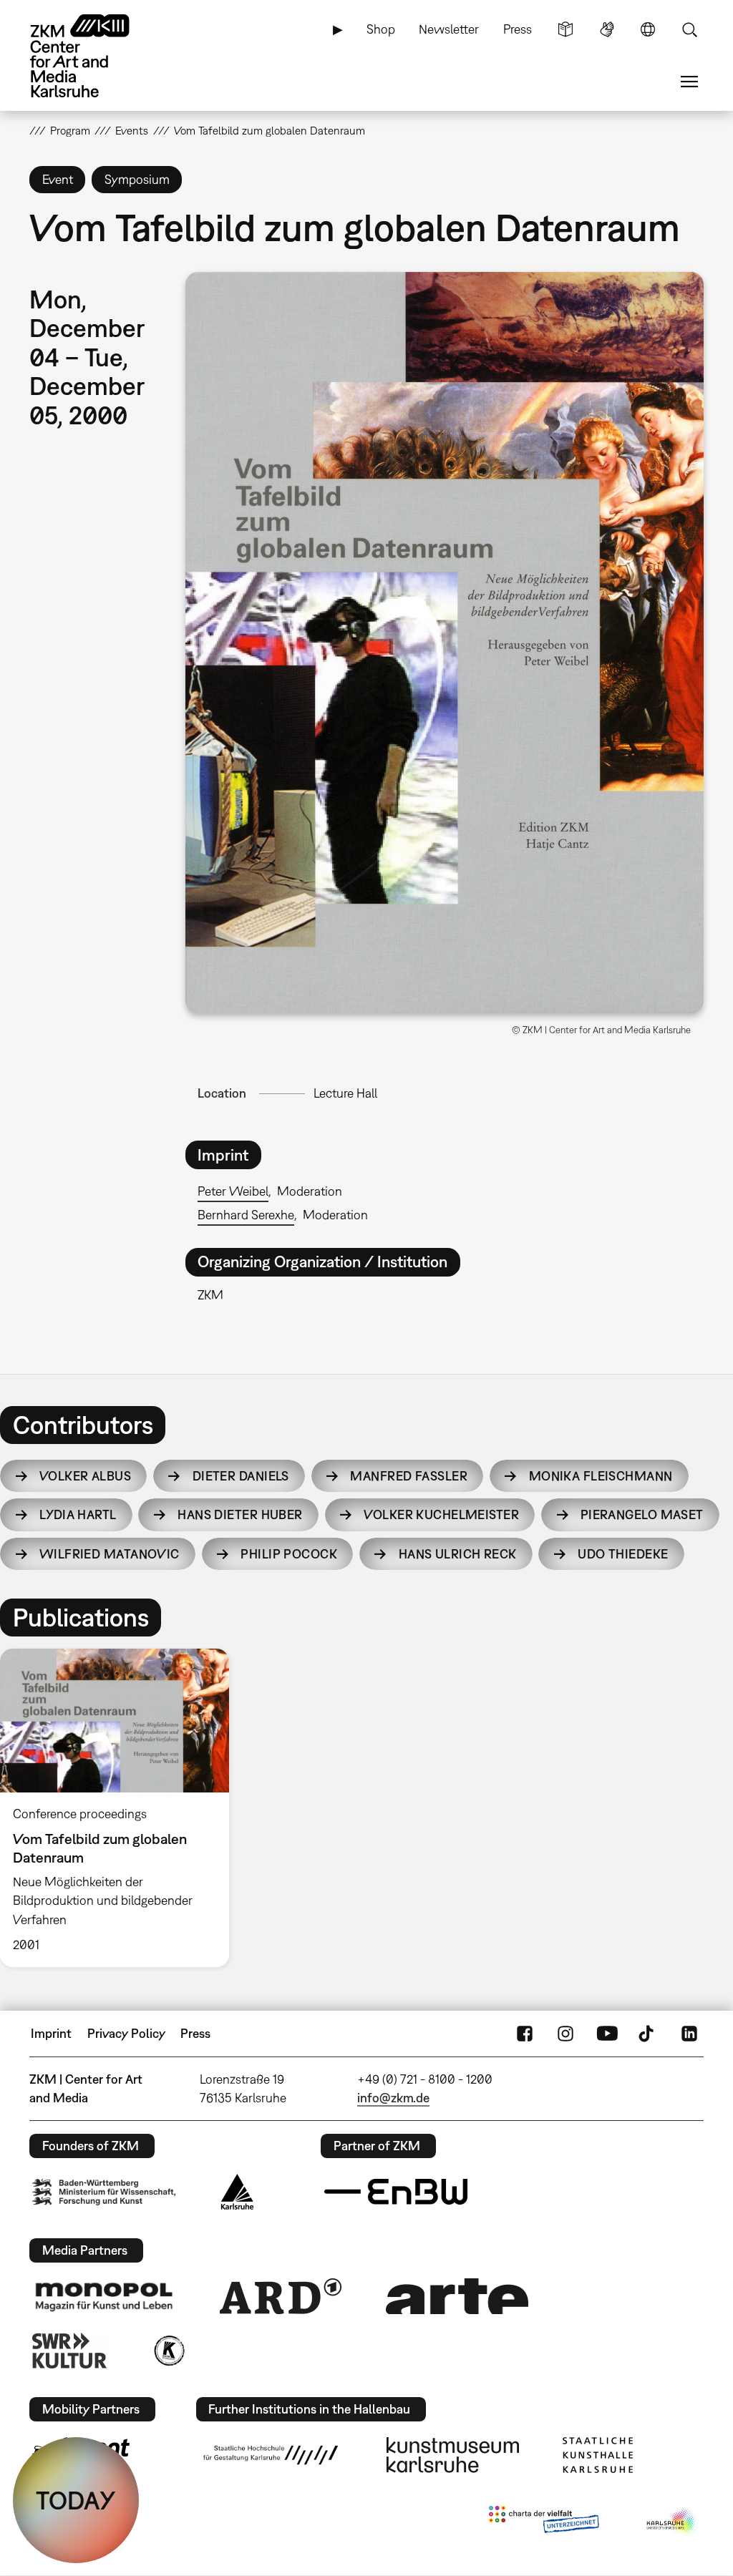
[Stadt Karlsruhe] (237, 2192)
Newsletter (449, 29)
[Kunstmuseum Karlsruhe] (453, 2455)
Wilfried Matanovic (110, 1554)
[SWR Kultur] (69, 2351)
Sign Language (607, 29)
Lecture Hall (345, 1093)
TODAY (76, 2500)
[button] (445, 643)
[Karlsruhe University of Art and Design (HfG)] (271, 2455)
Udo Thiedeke (623, 1554)
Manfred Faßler (409, 1476)
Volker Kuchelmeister (441, 1514)
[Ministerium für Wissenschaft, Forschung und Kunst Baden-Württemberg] (104, 2192)
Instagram (565, 2034)
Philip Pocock (289, 1554)
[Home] (94, 56)
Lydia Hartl (78, 1514)
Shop (381, 29)
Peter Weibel (233, 1191)
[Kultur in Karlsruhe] (168, 2351)
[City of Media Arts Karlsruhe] (672, 2522)
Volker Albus (85, 1476)
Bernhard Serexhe (246, 1215)
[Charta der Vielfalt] (544, 2522)
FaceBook (525, 2034)
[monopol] (104, 2296)
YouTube (607, 2034)
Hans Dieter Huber (240, 1514)
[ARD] (281, 2296)
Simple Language (565, 29)
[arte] (457, 2296)
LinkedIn (689, 2034)
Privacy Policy (126, 2033)
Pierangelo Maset (642, 1514)
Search (689, 29)
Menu (689, 82)
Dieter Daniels (241, 1476)
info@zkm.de (393, 2098)
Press (518, 29)
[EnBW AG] (396, 2192)
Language (648, 29)
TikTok (648, 2034)
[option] (121, 1807)
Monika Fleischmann (601, 1476)
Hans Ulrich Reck (458, 1554)
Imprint (51, 2033)
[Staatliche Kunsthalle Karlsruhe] (598, 2455)
